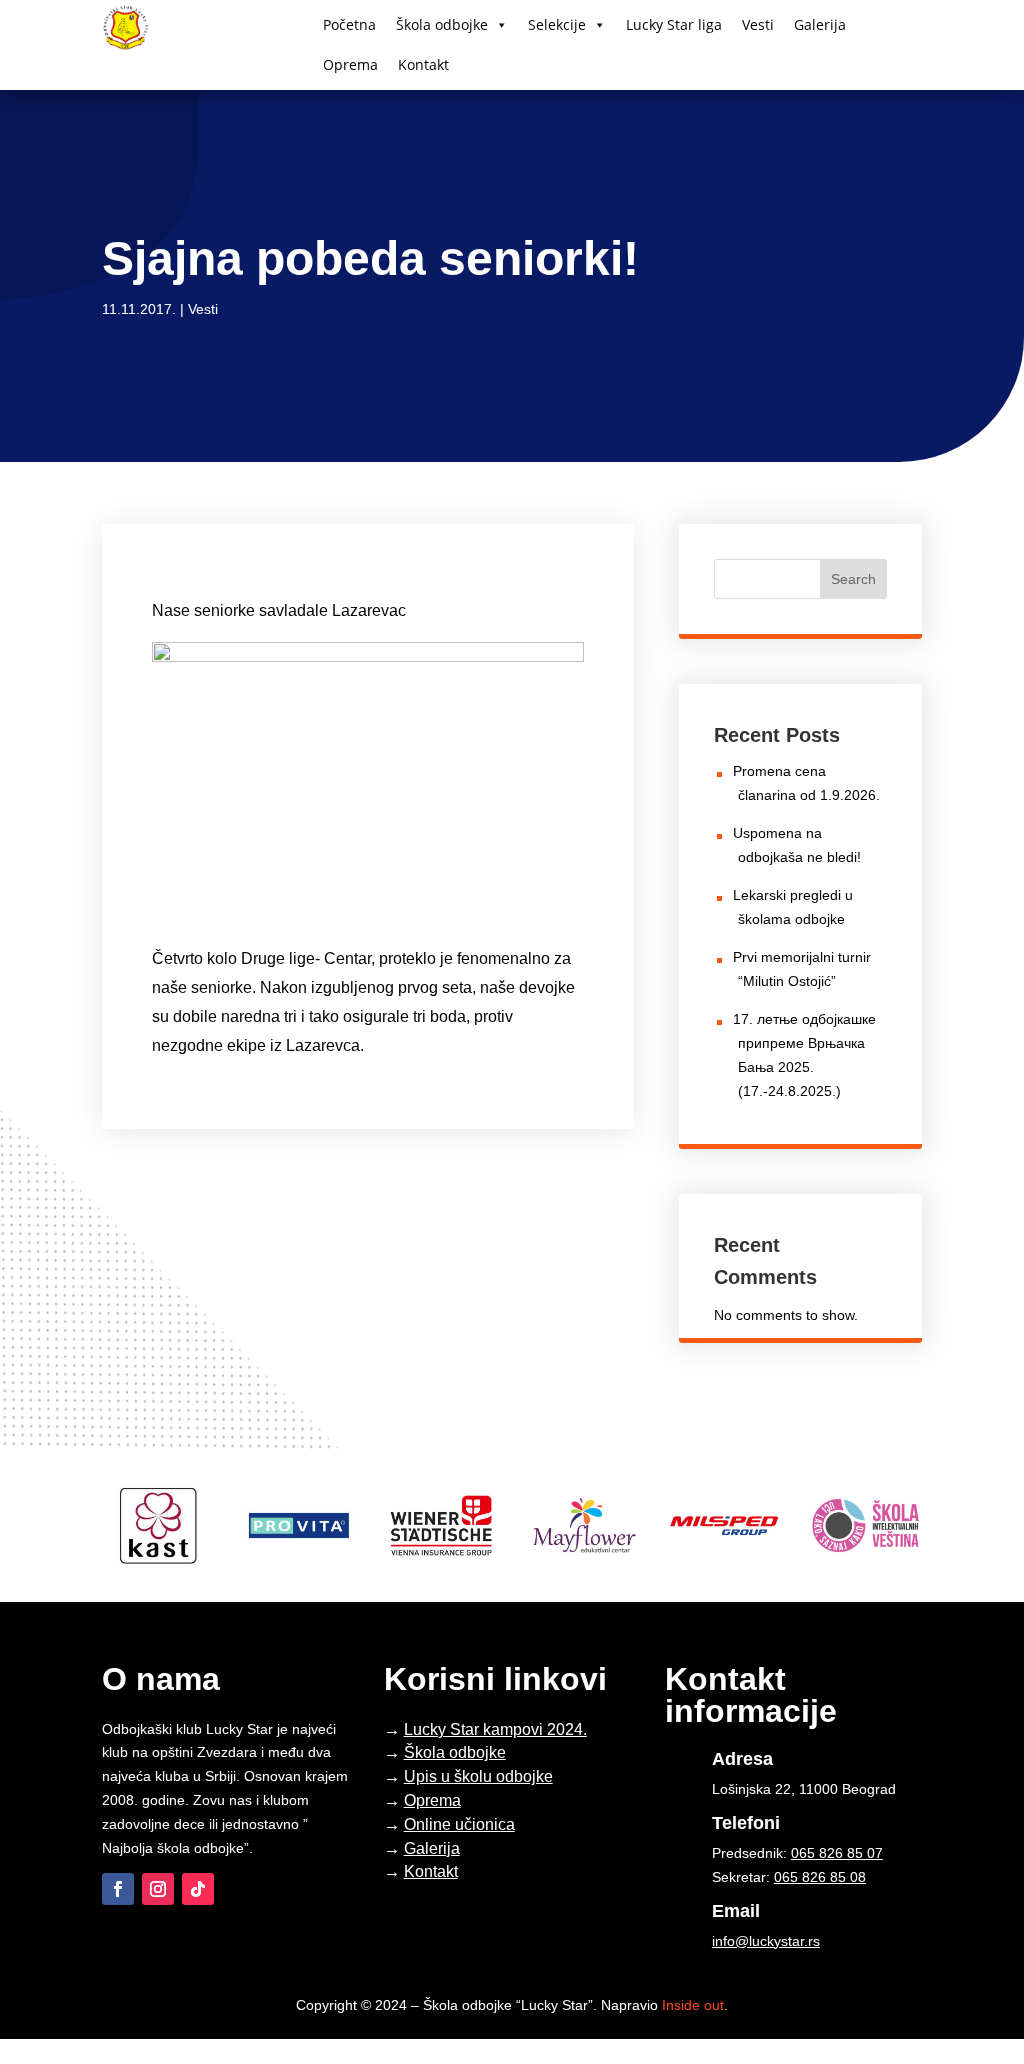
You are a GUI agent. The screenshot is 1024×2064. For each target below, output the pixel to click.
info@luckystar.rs (766, 1941)
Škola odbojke (442, 24)
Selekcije (557, 24)
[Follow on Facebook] (118, 1889)
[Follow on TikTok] (198, 1889)
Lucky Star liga (674, 24)
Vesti (758, 24)
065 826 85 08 (820, 1877)
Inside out (693, 2005)
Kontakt (423, 64)
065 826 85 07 (837, 1853)
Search (853, 579)
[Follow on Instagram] (158, 1889)
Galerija (820, 24)
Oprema (350, 64)
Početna (349, 24)
